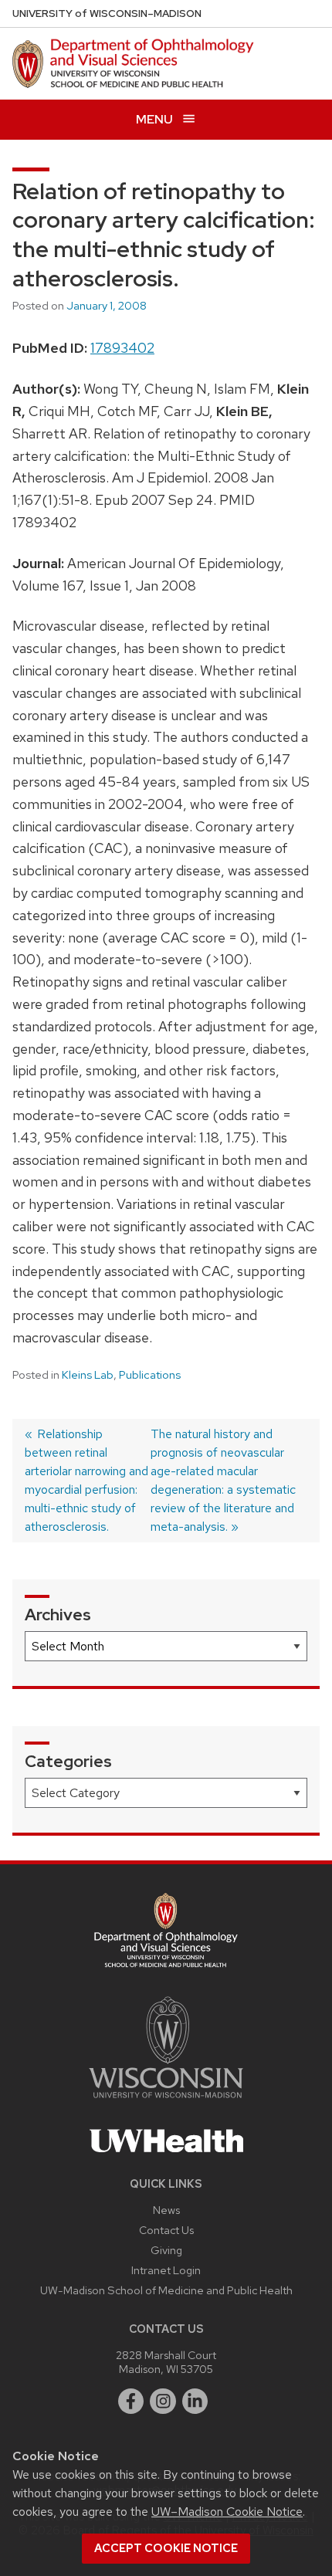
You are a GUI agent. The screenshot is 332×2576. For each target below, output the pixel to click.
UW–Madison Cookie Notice (227, 2512)
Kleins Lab (88, 1375)
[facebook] (131, 2402)
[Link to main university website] (166, 2101)
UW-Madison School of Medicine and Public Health (166, 2290)
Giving (166, 2250)
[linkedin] (195, 2402)
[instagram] (163, 2402)
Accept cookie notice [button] (166, 2548)
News (166, 2210)
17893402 (122, 348)
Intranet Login (166, 2270)
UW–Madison (107, 14)
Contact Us (166, 2230)
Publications (150, 1375)
